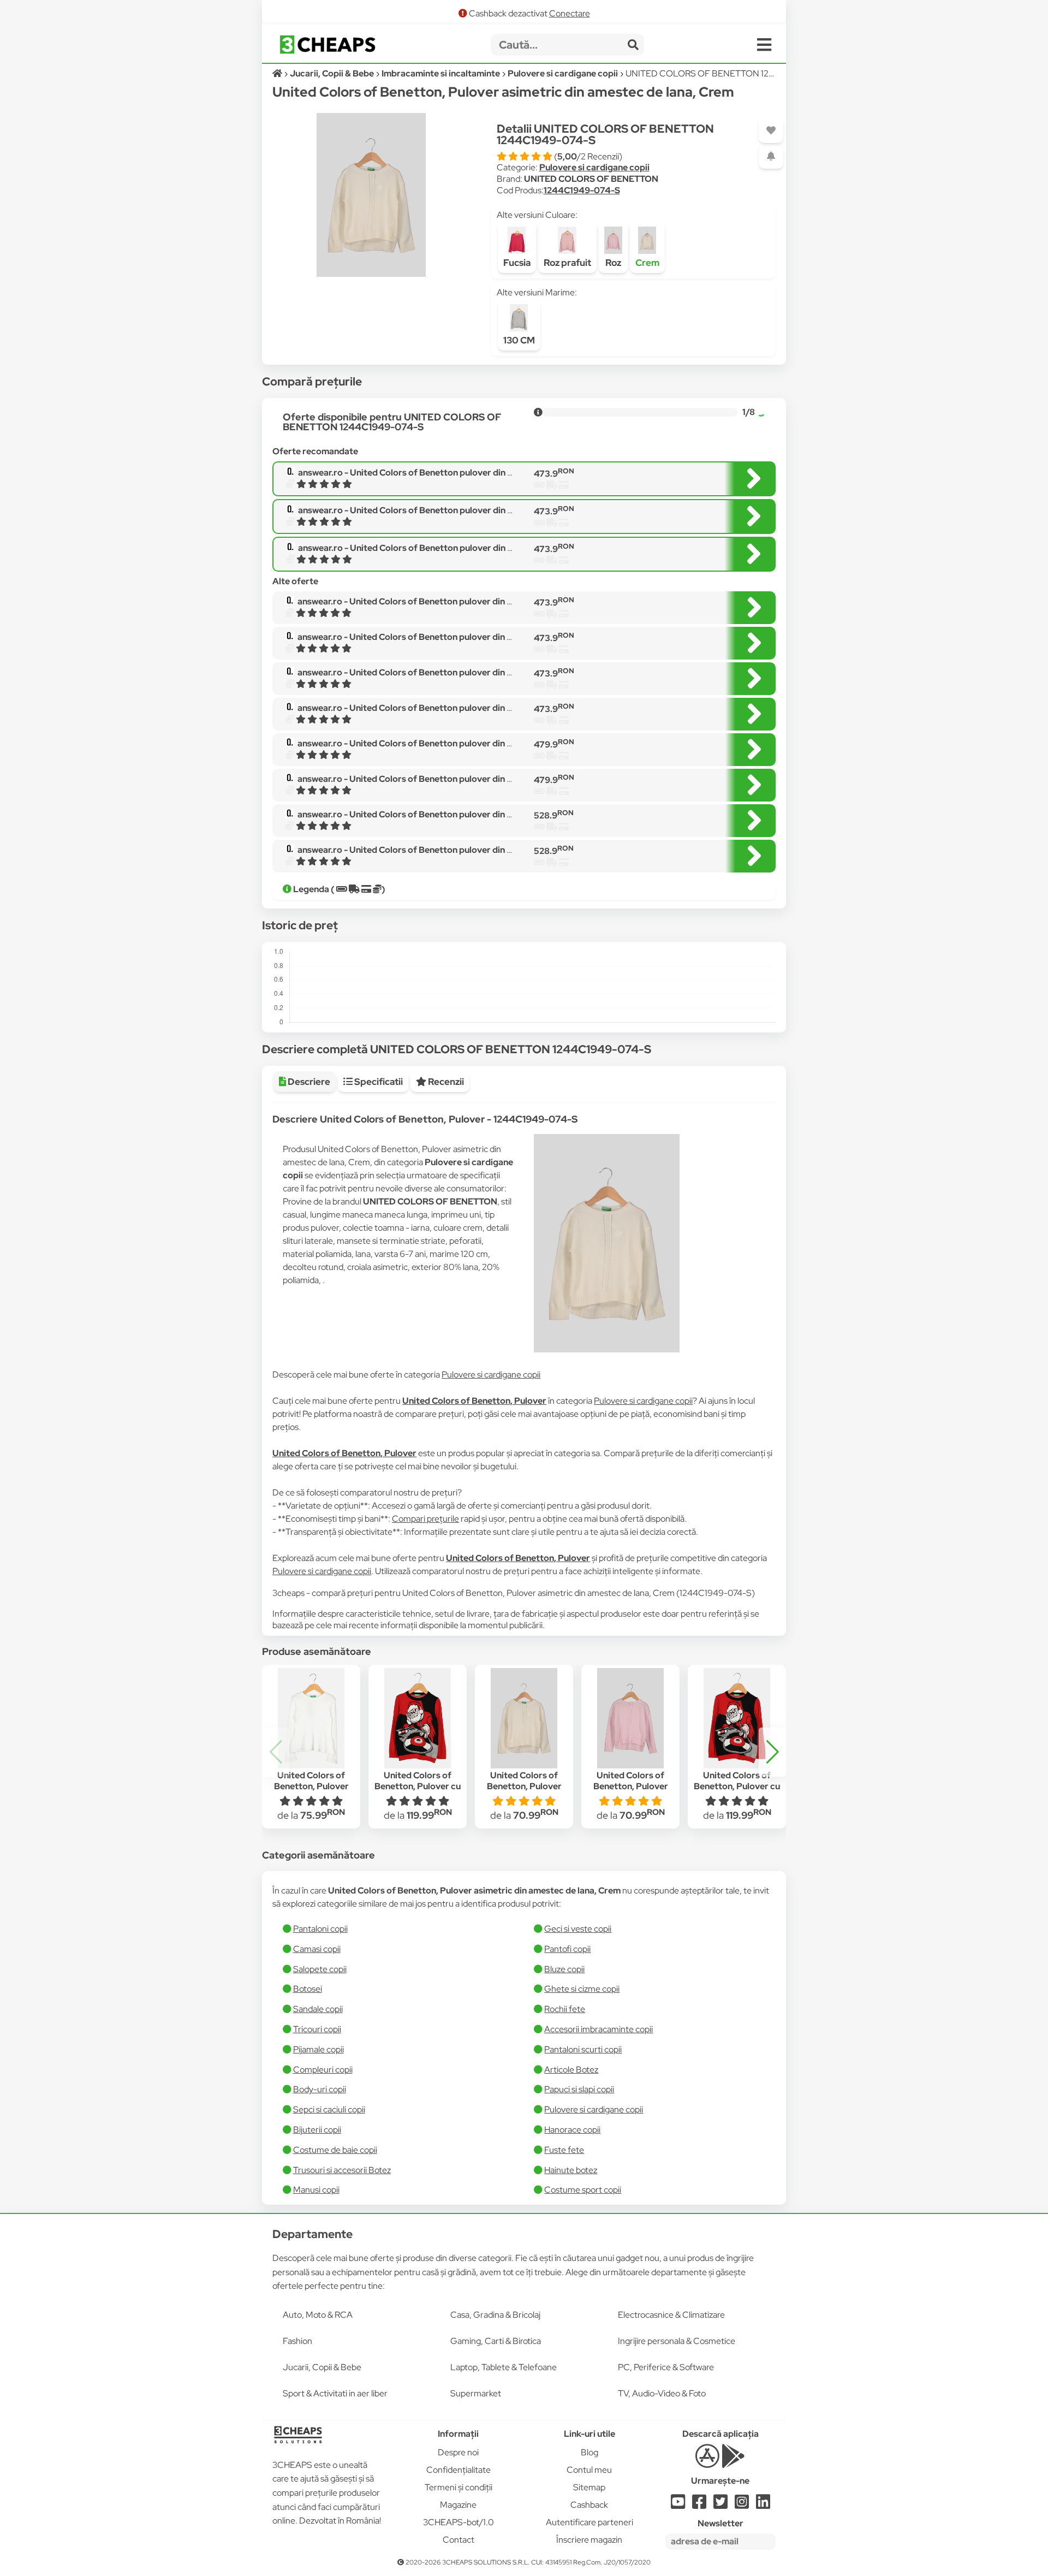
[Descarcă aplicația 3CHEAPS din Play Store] (733, 2462)
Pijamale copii (318, 2049)
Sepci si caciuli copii (329, 2109)
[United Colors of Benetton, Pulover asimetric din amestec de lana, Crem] (524, 1718)
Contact (458, 2540)
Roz (613, 263)
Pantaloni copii (320, 1929)
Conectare (570, 13)
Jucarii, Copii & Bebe (322, 2367)
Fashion (297, 2341)
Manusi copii (316, 2190)
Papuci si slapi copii (579, 2089)
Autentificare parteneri (589, 2522)
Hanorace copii (572, 2130)
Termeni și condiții (458, 2487)
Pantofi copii (567, 1949)
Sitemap (589, 2487)
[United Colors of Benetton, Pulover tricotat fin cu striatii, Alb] (311, 1718)
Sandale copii (318, 2009)
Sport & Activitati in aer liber (335, 2393)
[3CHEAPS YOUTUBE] (678, 2505)
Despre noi (458, 2452)
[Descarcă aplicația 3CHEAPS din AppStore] (707, 2462)
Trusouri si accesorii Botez (342, 2170)
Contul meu (589, 2470)
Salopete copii (320, 1969)
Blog (589, 2452)
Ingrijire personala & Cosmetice (677, 2341)
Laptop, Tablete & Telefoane (504, 2367)
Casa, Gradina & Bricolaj (495, 2315)
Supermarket (476, 2393)
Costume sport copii (583, 2190)
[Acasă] (278, 73)
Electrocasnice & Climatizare (671, 2315)
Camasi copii (317, 1949)
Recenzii (445, 1082)
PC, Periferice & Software (666, 2367)
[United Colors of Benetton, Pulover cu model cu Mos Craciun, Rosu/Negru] (417, 1718)
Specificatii (378, 1082)
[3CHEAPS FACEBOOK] (699, 2505)
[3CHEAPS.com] (327, 44)
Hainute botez (571, 2170)
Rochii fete (565, 2009)
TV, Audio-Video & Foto (662, 2393)
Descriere (308, 1082)
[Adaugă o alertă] (771, 156)
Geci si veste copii (578, 1929)
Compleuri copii (323, 2070)
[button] (772, 1752)
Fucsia (517, 263)
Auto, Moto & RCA (318, 2315)
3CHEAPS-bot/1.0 (458, 2522)
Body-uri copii (320, 2089)
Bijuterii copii (317, 2130)
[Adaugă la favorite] (771, 131)
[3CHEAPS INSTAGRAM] (742, 2505)
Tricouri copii (317, 2029)
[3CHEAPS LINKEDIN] (763, 2505)
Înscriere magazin (589, 2540)
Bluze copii (564, 1969)
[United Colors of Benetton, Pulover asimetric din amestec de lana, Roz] (630, 1718)
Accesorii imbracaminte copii (599, 2029)
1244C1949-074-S (582, 190)
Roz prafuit (567, 263)
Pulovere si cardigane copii (594, 167)
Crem (647, 263)
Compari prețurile (425, 1519)
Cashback (589, 2505)
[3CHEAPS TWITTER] (720, 2505)
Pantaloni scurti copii (583, 2049)
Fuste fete (564, 2150)
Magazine (458, 2505)
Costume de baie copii (335, 2150)
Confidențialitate (458, 2470)
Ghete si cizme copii (582, 1989)
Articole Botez (571, 2070)
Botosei (308, 1989)
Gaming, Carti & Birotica (496, 2341)
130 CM (519, 340)
